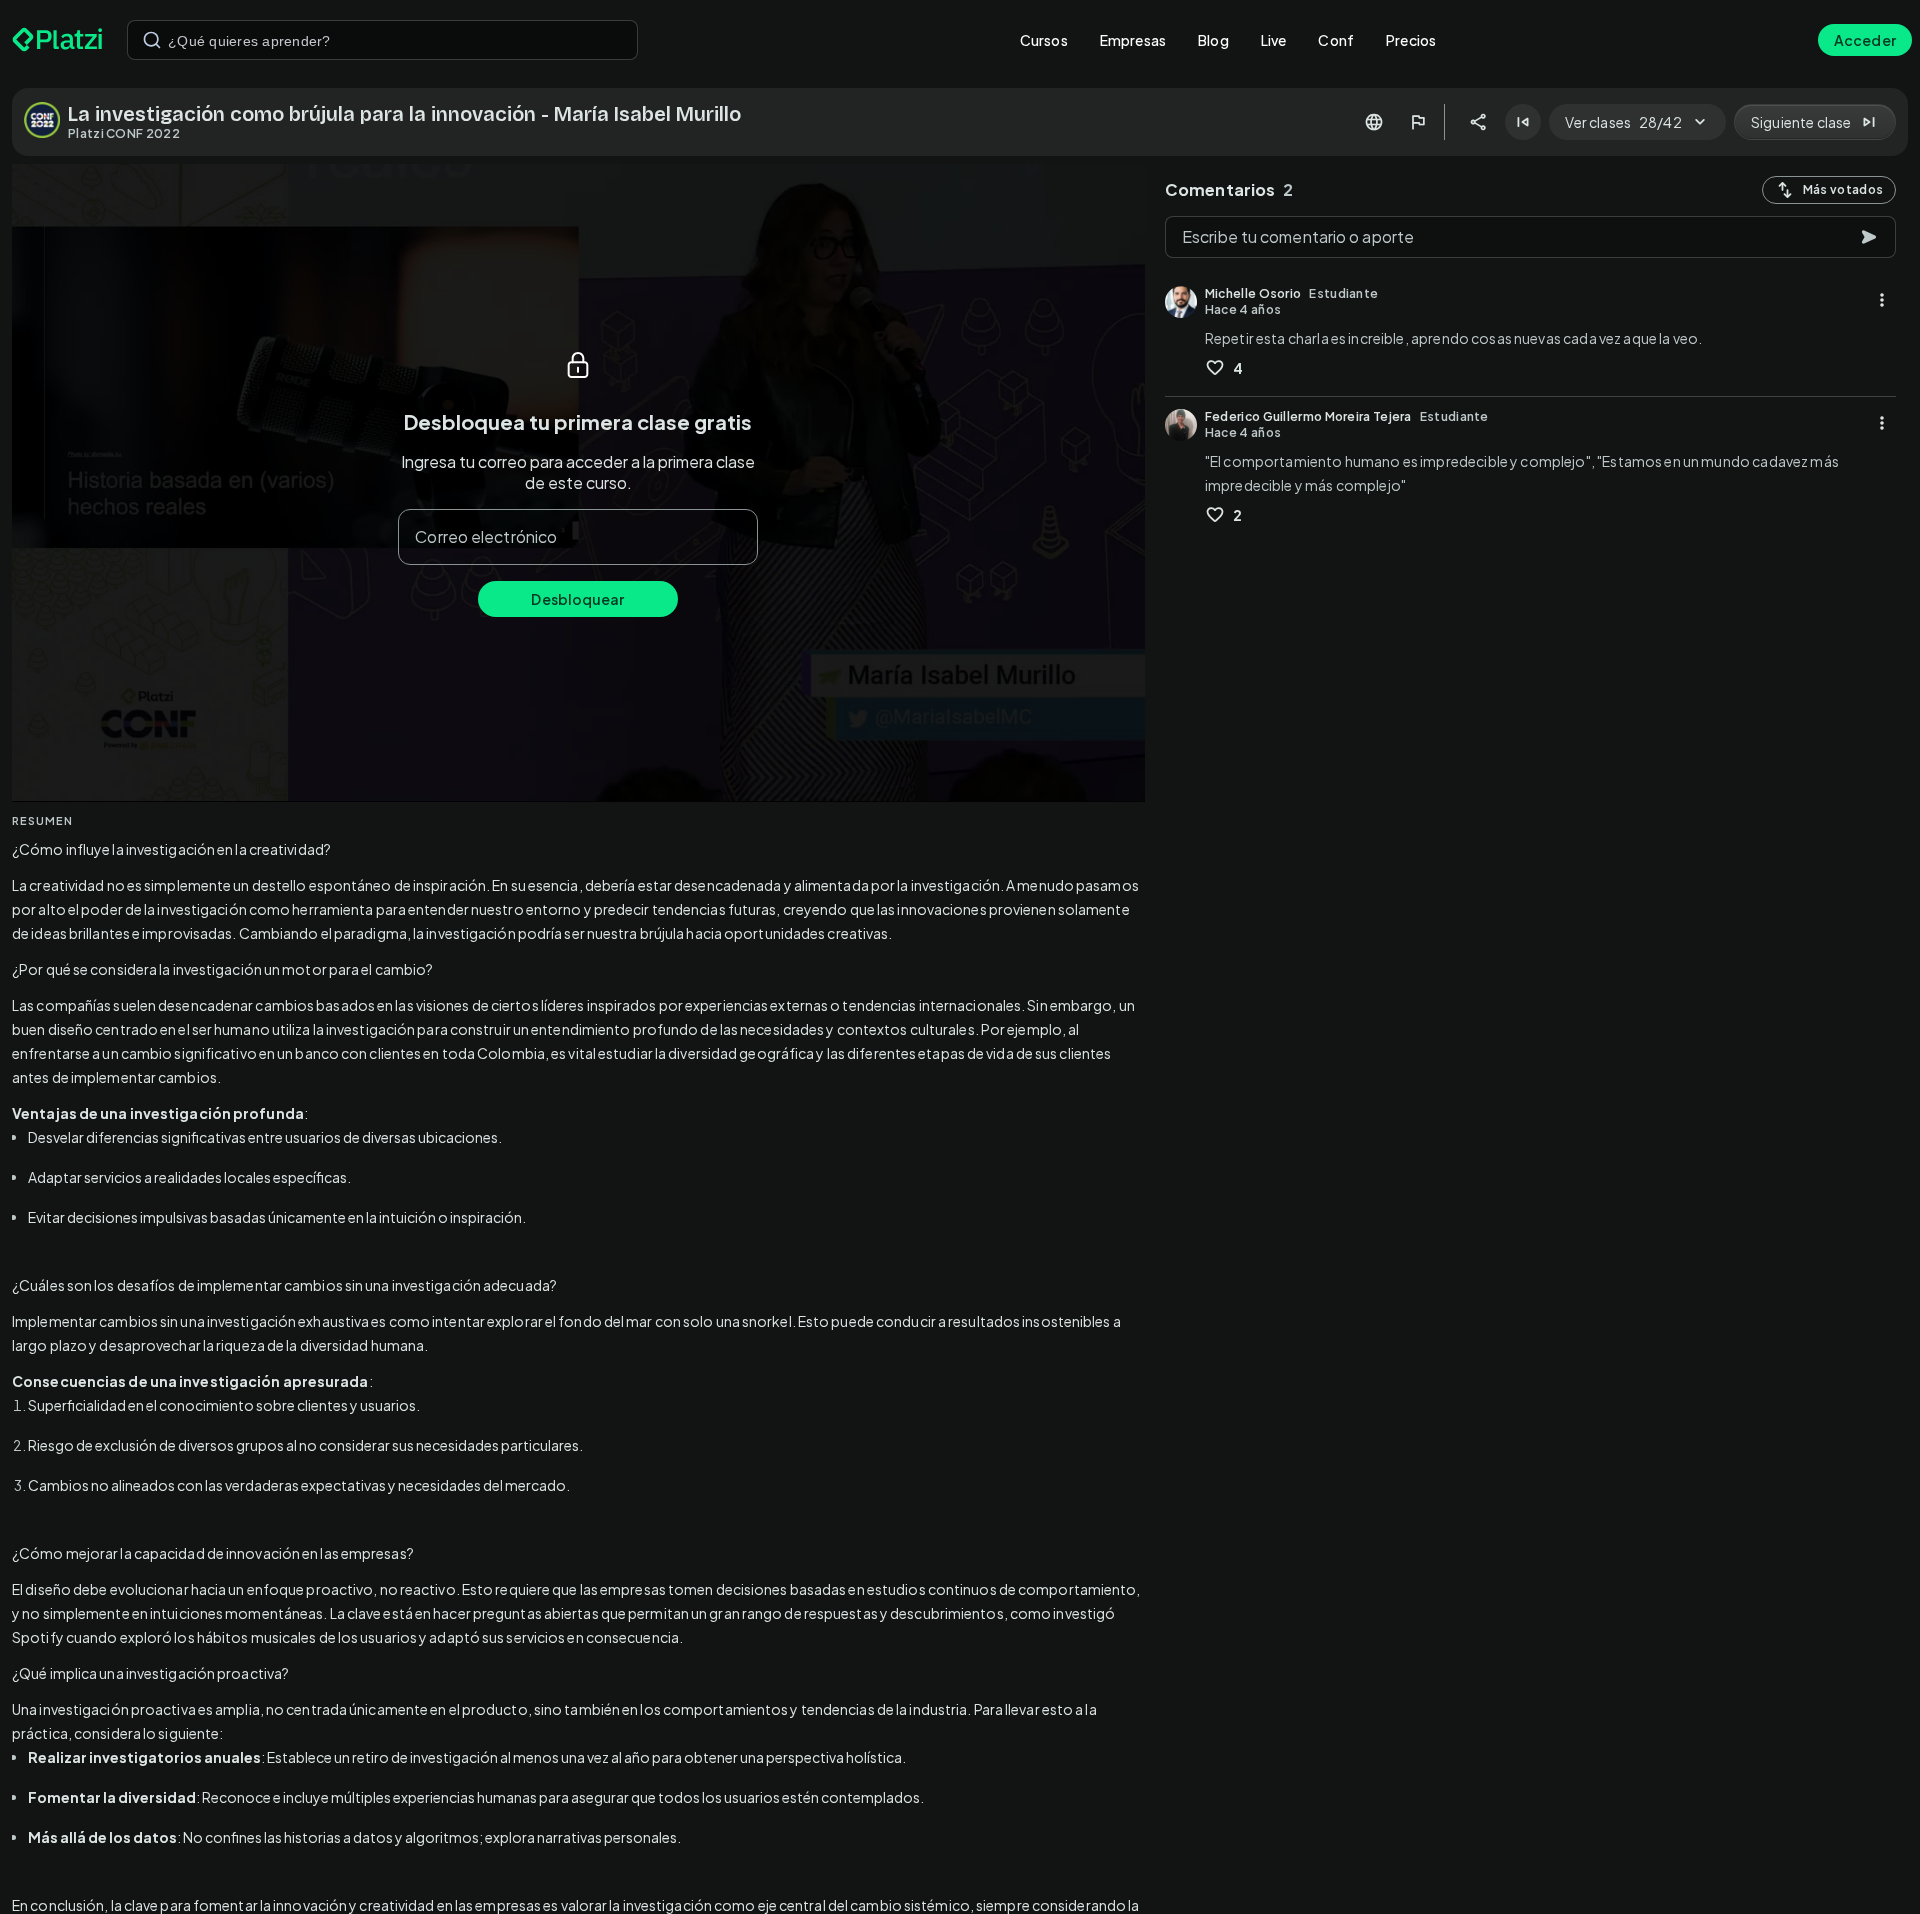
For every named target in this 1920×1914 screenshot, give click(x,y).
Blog (1213, 40)
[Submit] (152, 40)
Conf (1336, 40)
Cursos (1044, 40)
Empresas (1133, 40)
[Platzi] (57, 40)
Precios (1411, 40)
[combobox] (382, 40)
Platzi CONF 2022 (124, 133)
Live (1274, 40)
